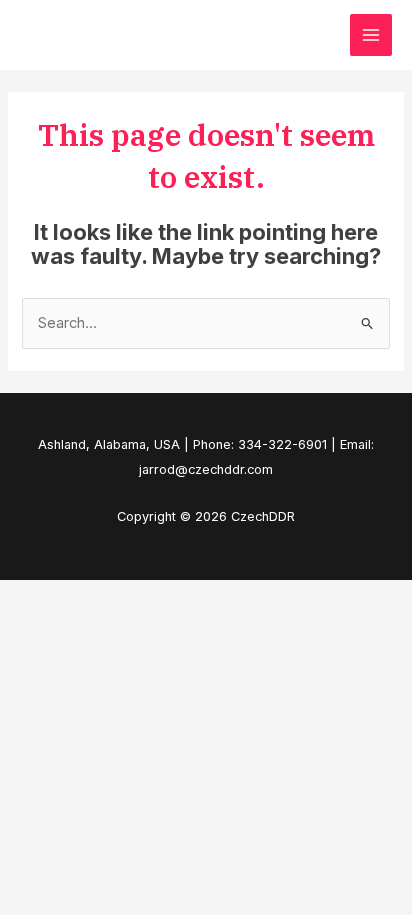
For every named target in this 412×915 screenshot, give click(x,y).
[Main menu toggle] (371, 35)
